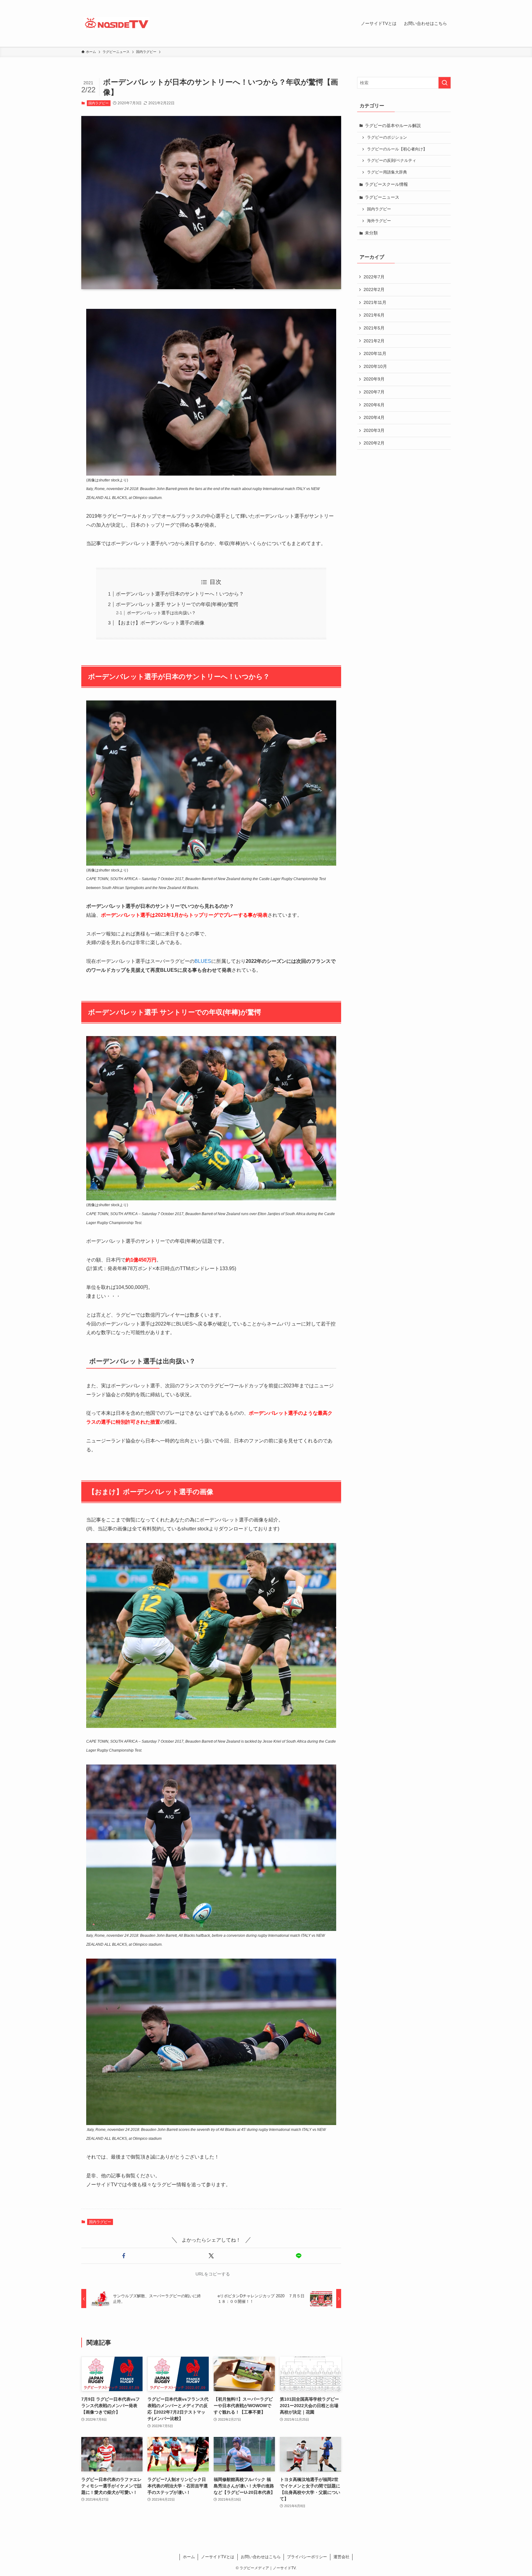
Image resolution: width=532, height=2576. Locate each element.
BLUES (203, 961)
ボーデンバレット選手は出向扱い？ (161, 613)
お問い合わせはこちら (261, 2557)
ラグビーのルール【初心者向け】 (397, 149)
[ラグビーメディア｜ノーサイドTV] (117, 23)
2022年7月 (374, 277)
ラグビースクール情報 (386, 184)
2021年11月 (375, 302)
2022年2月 (374, 289)
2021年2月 (374, 341)
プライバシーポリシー (307, 2557)
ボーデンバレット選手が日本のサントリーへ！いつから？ (180, 594)
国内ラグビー (99, 103)
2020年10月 (375, 366)
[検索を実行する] (445, 83)
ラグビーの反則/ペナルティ (392, 161)
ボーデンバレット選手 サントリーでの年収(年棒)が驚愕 (177, 604)
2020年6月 (374, 405)
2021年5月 (374, 328)
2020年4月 (374, 417)
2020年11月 (375, 353)
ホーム (189, 2557)
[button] (124, 2256)
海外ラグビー (379, 221)
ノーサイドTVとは (218, 2557)
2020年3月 (374, 430)
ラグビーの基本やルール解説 (393, 126)
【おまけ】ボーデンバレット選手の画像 (160, 623)
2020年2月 (374, 443)
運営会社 (341, 2557)
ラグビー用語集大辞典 (387, 172)
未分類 (371, 233)
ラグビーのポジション (387, 138)
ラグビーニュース (382, 197)
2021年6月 (374, 315)
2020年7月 (374, 392)
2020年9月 (374, 379)
